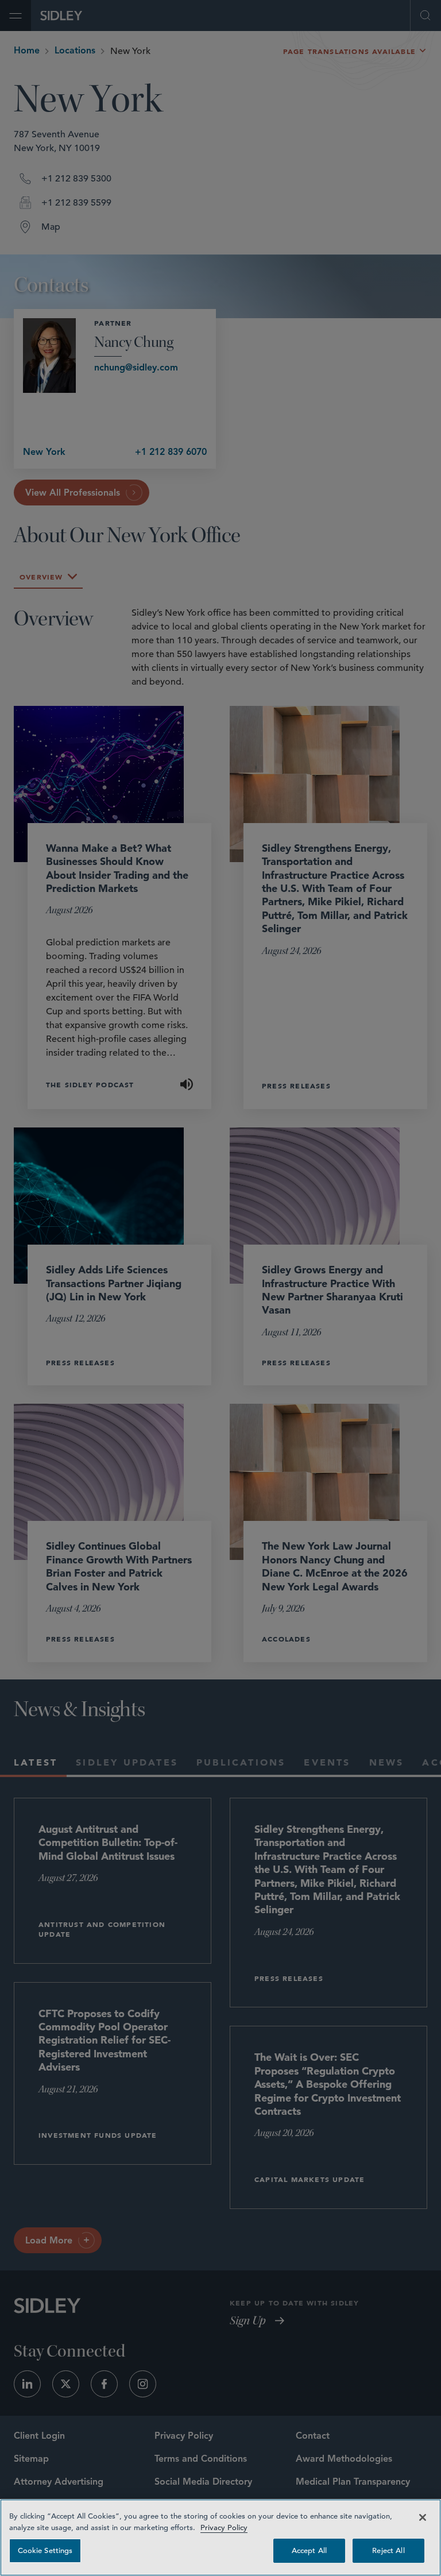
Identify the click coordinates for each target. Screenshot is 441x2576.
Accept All (309, 2550)
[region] (220, 2538)
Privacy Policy (224, 2527)
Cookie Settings (45, 2550)
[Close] (423, 2517)
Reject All (388, 2550)
